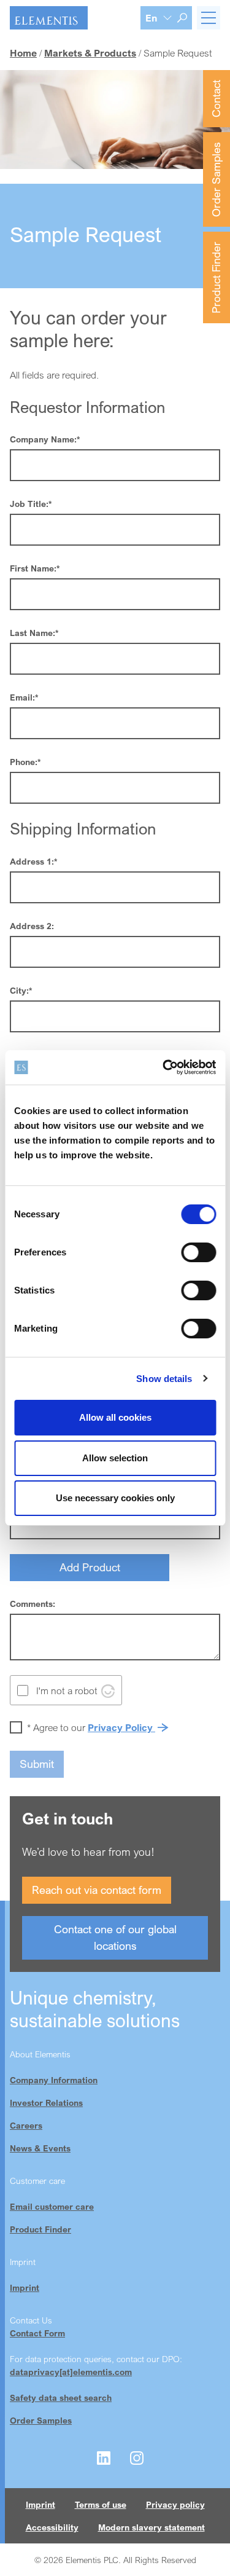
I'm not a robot (67, 1690)
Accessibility (52, 2527)
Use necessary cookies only (115, 1498)
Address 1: (33, 861)
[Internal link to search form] (182, 18)
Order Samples (216, 179)
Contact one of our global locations (115, 1937)
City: (21, 990)
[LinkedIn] (104, 2458)
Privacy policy (175, 2504)
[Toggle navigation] (209, 18)
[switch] (198, 1252)
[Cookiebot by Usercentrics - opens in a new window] (164, 1067)
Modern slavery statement (151, 2527)
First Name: (35, 568)
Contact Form (37, 2333)
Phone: (25, 762)
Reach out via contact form (97, 1890)
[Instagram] (137, 2458)
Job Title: (31, 504)
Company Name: (45, 439)
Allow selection (115, 1458)
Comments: (33, 1604)
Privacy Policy (121, 1727)
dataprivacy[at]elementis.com (71, 2372)
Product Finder (216, 277)
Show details (164, 1379)
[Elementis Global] (49, 18)
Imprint (25, 2287)
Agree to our (91, 1727)
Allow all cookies (115, 1417)
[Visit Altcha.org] (108, 1690)
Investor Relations (46, 2103)
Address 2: (32, 926)
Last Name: (34, 633)
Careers (26, 2125)
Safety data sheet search (61, 2397)
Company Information (54, 2080)
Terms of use (101, 2504)
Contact (216, 99)
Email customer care (52, 2206)
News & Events (40, 2148)
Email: (24, 697)
